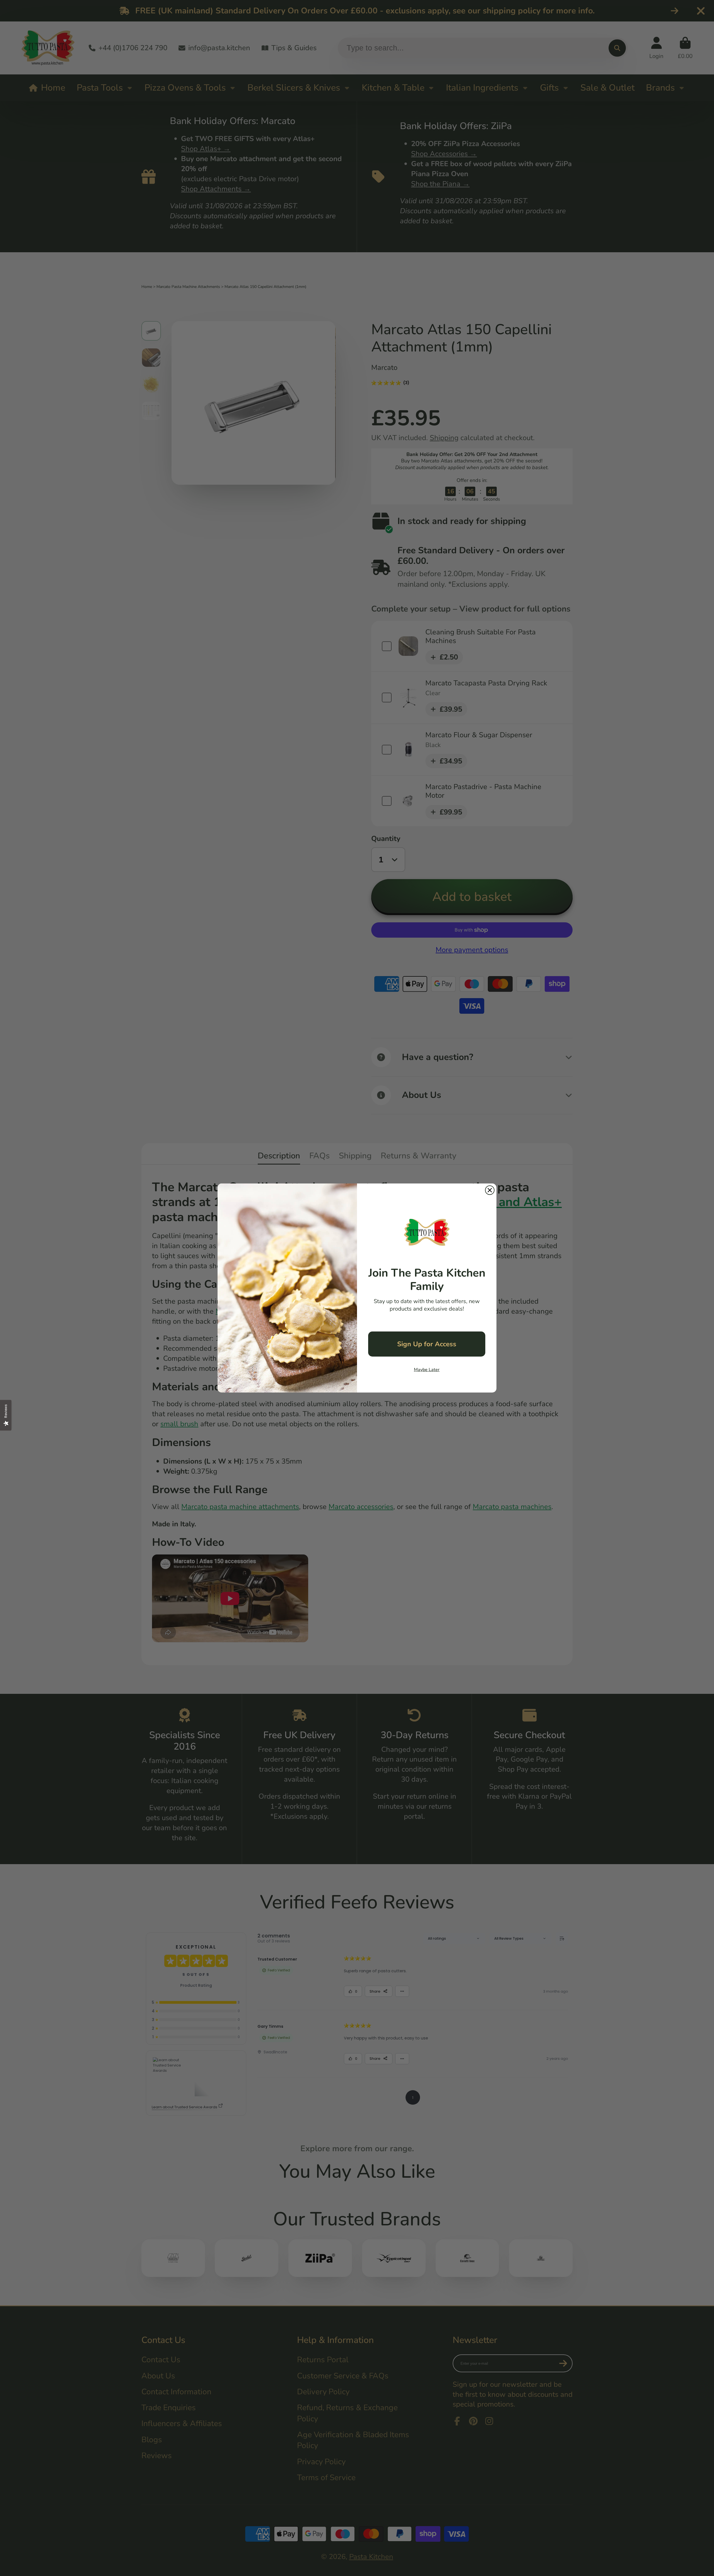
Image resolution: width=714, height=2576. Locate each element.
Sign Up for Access (427, 1344)
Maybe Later (427, 1370)
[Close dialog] (490, 1190)
